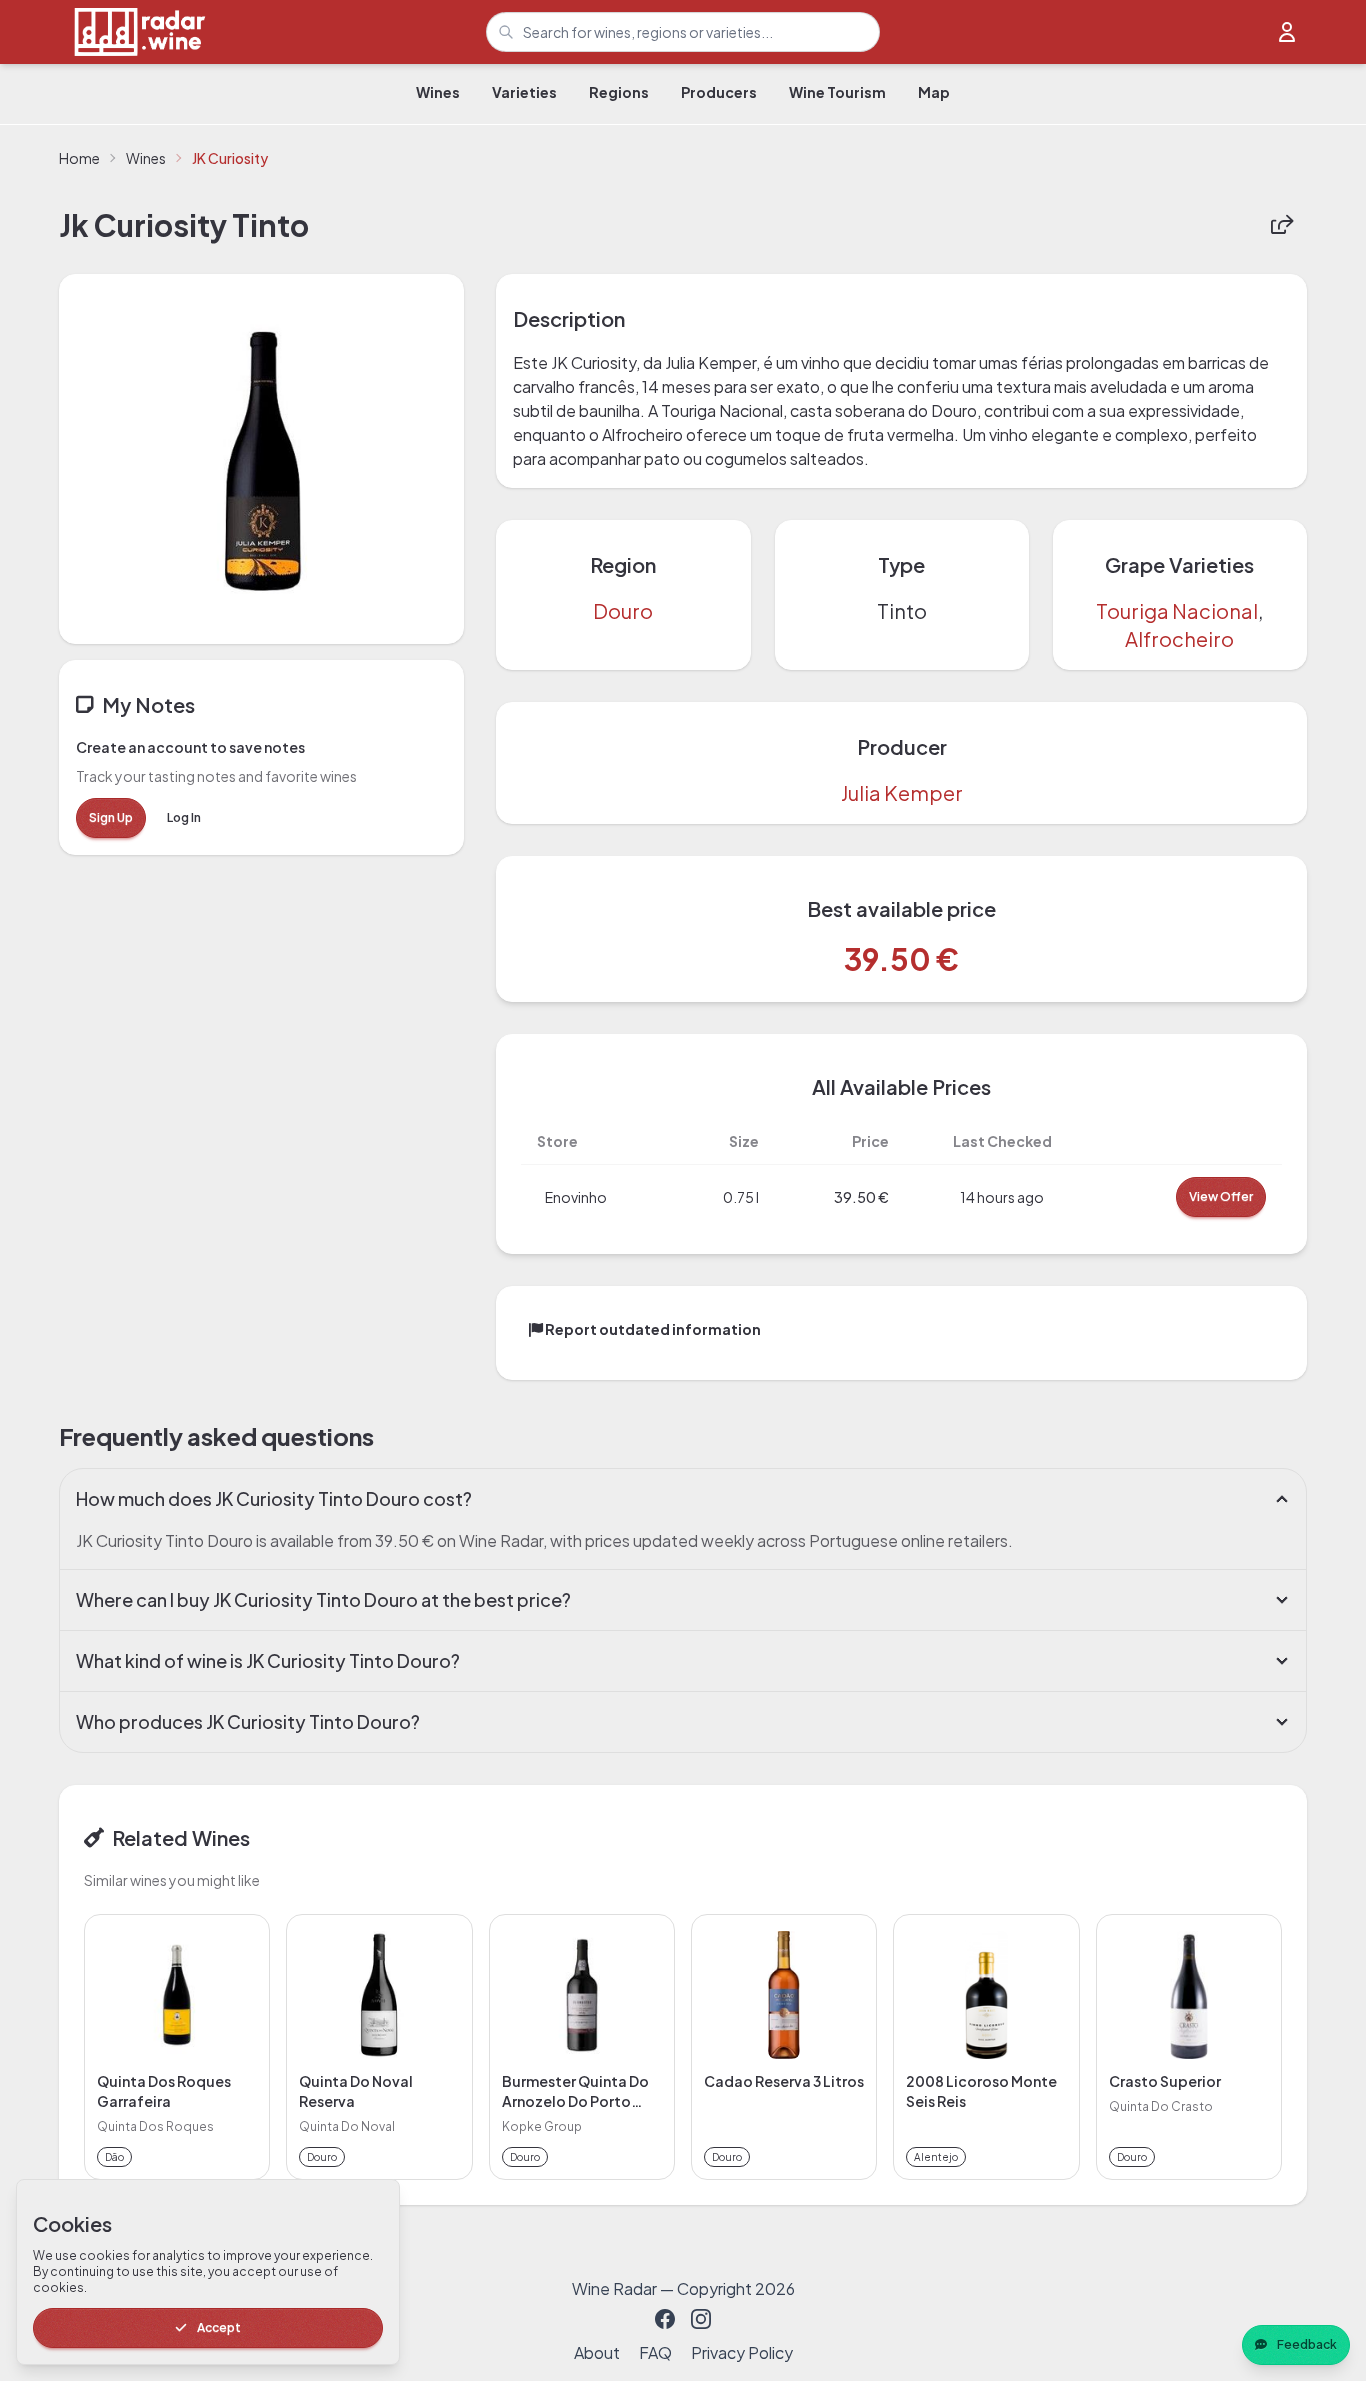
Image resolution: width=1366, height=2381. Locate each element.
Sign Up (111, 817)
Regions (619, 92)
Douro (623, 610)
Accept (219, 2327)
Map (934, 92)
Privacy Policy (742, 2352)
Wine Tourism (837, 92)
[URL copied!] (1282, 225)
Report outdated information (652, 1329)
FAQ (655, 2352)
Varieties (524, 92)
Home (79, 158)
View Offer (1221, 1196)
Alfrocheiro (1179, 638)
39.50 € (901, 959)
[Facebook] (665, 2319)
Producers (719, 92)
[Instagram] (701, 2319)
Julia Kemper (902, 792)
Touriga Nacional (1177, 610)
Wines (438, 92)
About (597, 2352)
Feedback (1307, 2344)
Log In (184, 817)
